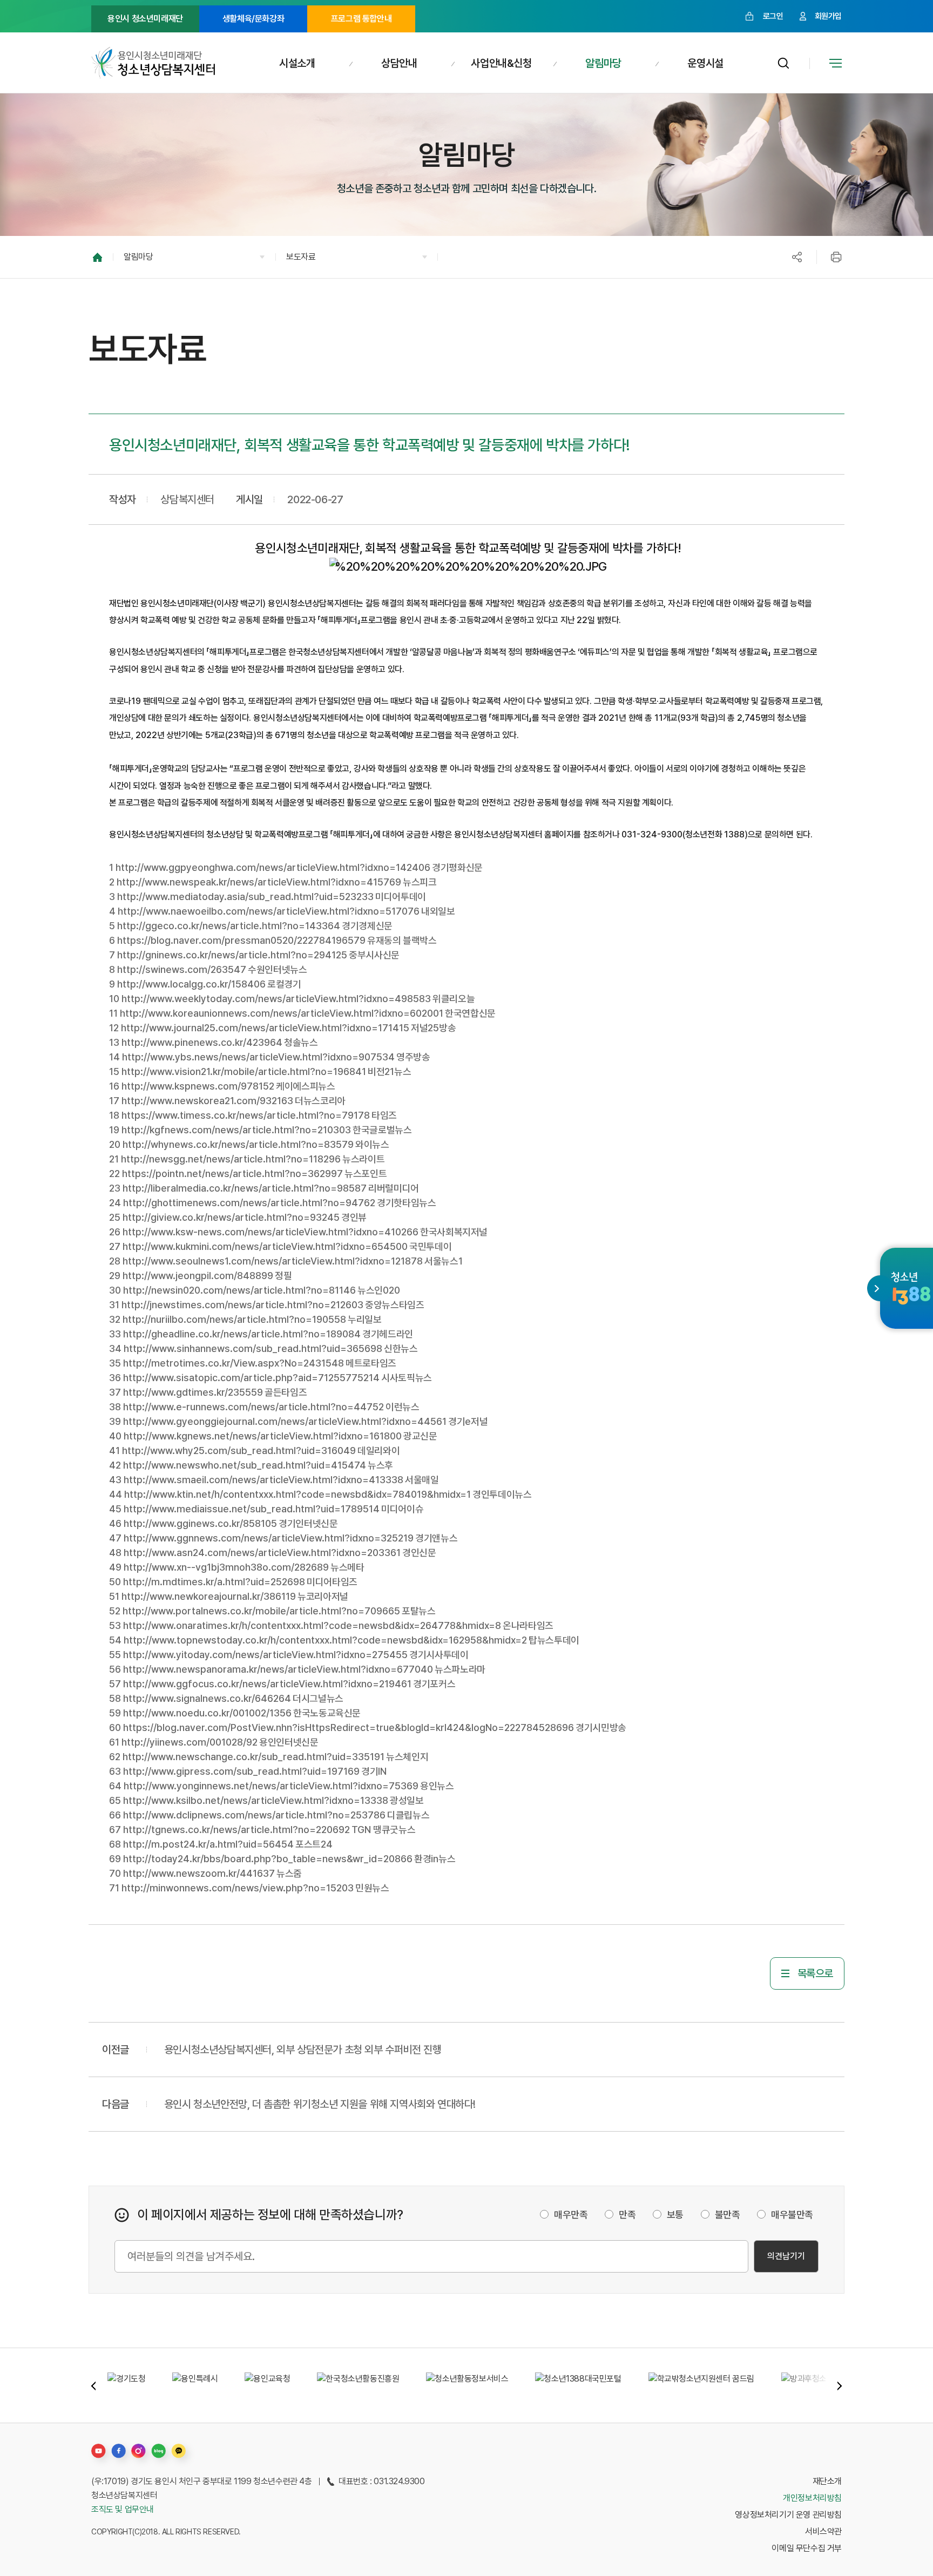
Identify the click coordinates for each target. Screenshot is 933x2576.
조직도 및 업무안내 (123, 2509)
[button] (194, 257)
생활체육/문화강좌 (253, 19)
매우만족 (571, 2215)
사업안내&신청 (501, 63)
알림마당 (603, 63)
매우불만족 (792, 2215)
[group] (126, 2385)
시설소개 (297, 63)
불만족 (728, 2215)
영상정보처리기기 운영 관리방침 (788, 2515)
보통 (675, 2215)
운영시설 (705, 63)
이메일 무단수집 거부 (807, 2548)
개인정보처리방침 (812, 2498)
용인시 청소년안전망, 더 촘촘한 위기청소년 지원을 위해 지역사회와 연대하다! (320, 2104)
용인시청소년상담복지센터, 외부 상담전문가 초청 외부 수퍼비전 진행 (303, 2050)
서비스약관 (823, 2531)
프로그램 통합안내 (361, 19)
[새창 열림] (911, 1288)
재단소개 (827, 2481)
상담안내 (399, 63)
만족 (627, 2215)
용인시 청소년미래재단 (145, 19)
